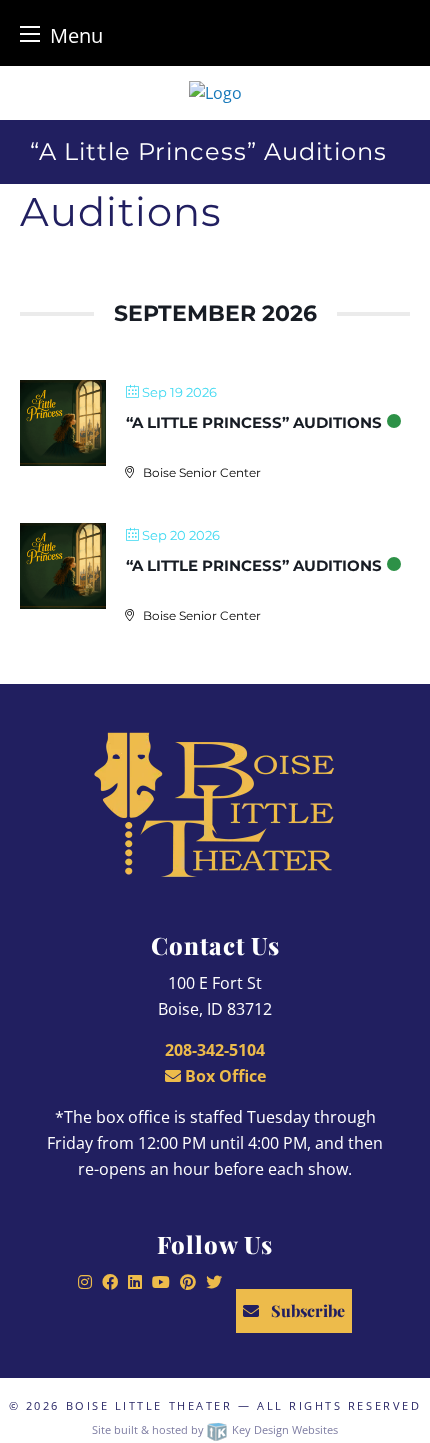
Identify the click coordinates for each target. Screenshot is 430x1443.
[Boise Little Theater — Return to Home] (215, 93)
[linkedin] (135, 1282)
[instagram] (85, 1282)
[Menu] (30, 33)
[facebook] (110, 1282)
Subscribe (306, 1310)
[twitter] (214, 1282)
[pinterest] (188, 1282)
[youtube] (161, 1282)
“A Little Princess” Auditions (254, 422)
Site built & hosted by (214, 1429)
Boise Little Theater (149, 1405)
